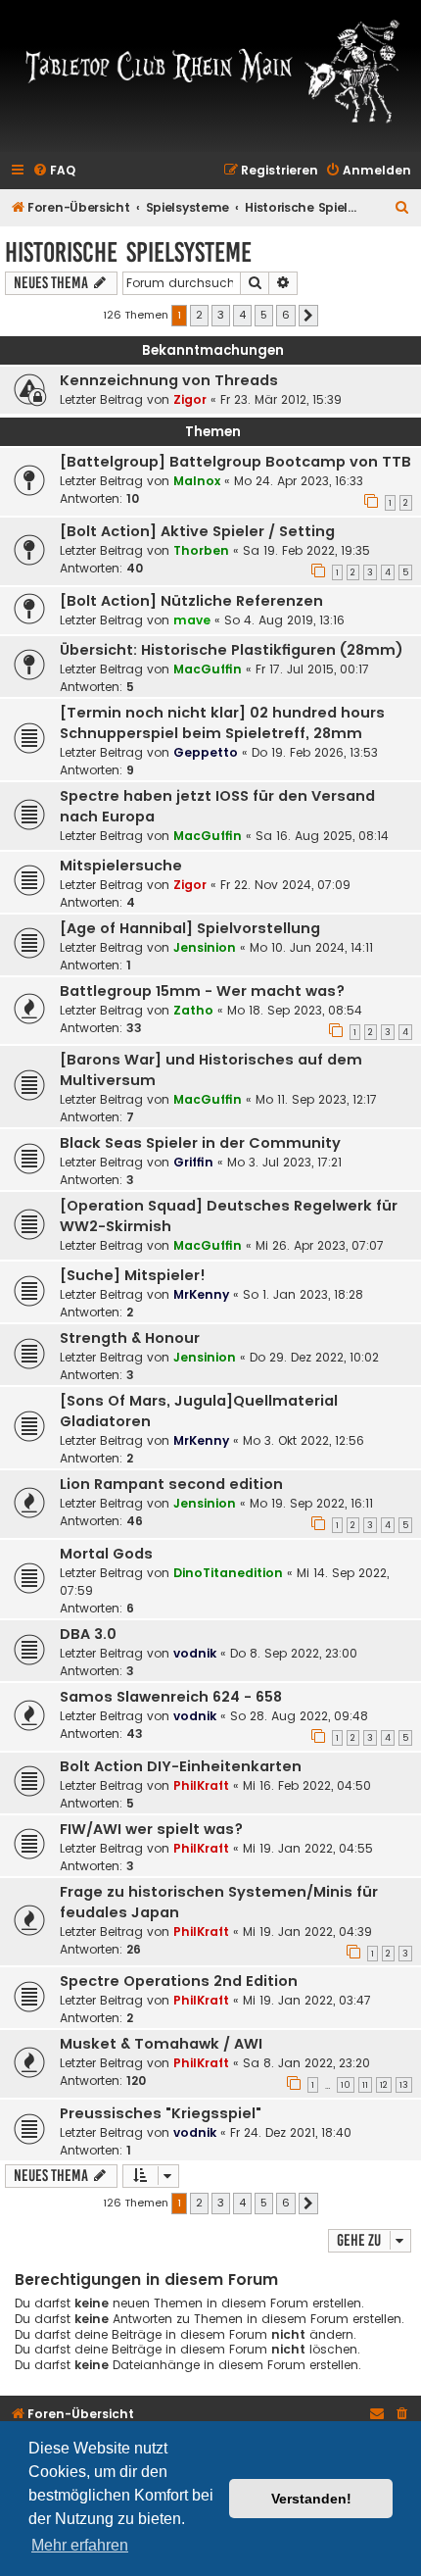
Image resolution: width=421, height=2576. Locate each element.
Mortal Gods (106, 1554)
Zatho (193, 1010)
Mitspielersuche (121, 866)
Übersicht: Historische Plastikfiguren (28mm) (232, 650)
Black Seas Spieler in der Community (200, 1143)
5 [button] (264, 315)
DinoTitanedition (228, 1573)
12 (384, 2085)
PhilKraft (201, 1785)
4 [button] (242, 315)
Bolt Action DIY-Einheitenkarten (181, 1766)
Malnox (197, 481)
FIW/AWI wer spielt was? (151, 1829)
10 (346, 2085)
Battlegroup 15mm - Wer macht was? (202, 991)
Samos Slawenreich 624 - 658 (171, 1697)
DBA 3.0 (88, 1634)
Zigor (190, 399)
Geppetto (206, 752)
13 (404, 2085)
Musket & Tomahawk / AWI (161, 2044)
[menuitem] (54, 171)
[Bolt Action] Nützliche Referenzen (191, 601)
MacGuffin (208, 669)
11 (365, 2085)
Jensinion (205, 947)
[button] (308, 316)
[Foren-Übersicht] (210, 70)
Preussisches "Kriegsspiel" (161, 2113)
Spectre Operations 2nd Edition (179, 1981)
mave (192, 620)
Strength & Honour (130, 1338)
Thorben (201, 550)
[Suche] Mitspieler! (133, 1275)
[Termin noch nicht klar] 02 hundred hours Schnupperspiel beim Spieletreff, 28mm (222, 723)
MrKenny (201, 1294)
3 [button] (221, 315)
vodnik (195, 1653)
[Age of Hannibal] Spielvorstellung (190, 928)
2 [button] (199, 315)
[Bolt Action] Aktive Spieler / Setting (197, 531)
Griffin (193, 1162)
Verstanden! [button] (311, 2499)
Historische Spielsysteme (128, 252)
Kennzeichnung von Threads (169, 380)
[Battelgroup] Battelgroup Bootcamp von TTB (235, 462)
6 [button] (286, 315)
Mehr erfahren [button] (80, 2545)
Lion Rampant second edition (171, 1484)
